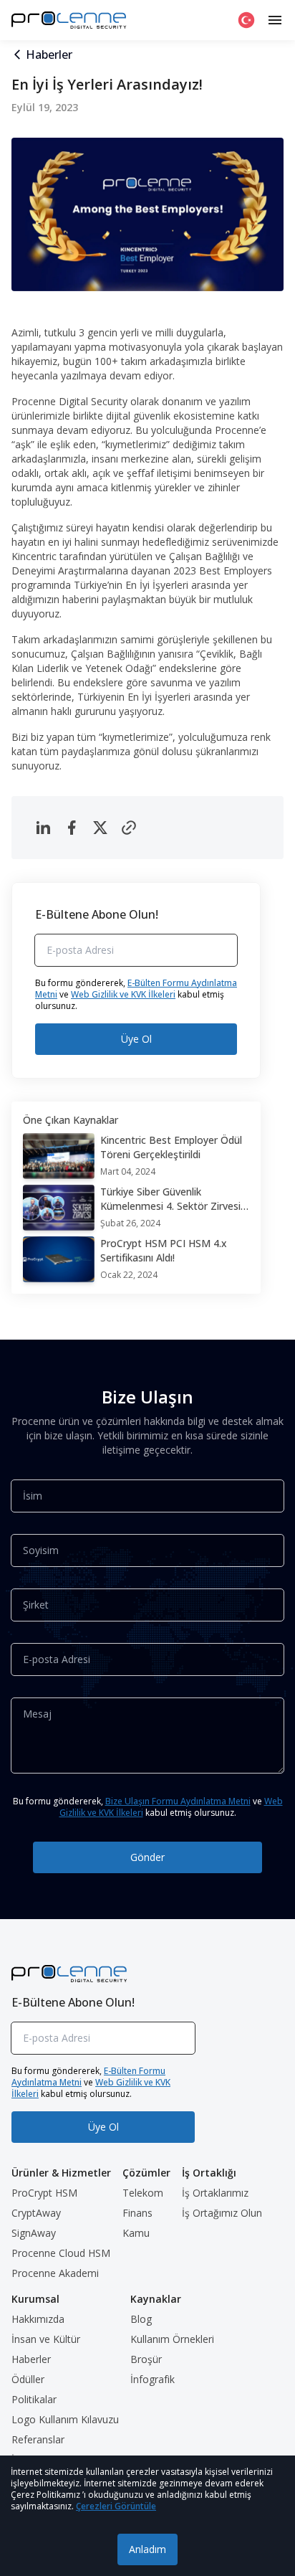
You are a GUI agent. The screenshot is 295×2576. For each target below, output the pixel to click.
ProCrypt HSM (44, 2193)
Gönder (147, 1857)
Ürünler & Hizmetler (61, 2173)
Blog (141, 2319)
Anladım (147, 2549)
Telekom (143, 2193)
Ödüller (28, 2379)
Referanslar (38, 2439)
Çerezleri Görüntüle (116, 2506)
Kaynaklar (156, 2299)
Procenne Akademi (55, 2273)
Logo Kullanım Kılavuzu (65, 2419)
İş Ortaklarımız (215, 2193)
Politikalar (34, 2399)
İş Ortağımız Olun (222, 2213)
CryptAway (36, 2213)
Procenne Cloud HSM (61, 2253)
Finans (137, 2213)
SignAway (34, 2233)
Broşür (146, 2359)
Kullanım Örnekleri (172, 2339)
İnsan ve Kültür (46, 2339)
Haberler (49, 55)
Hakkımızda (38, 2319)
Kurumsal (35, 2299)
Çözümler (146, 2173)
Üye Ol (136, 1039)
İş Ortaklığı (209, 2173)
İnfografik (153, 2379)
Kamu (136, 2233)
